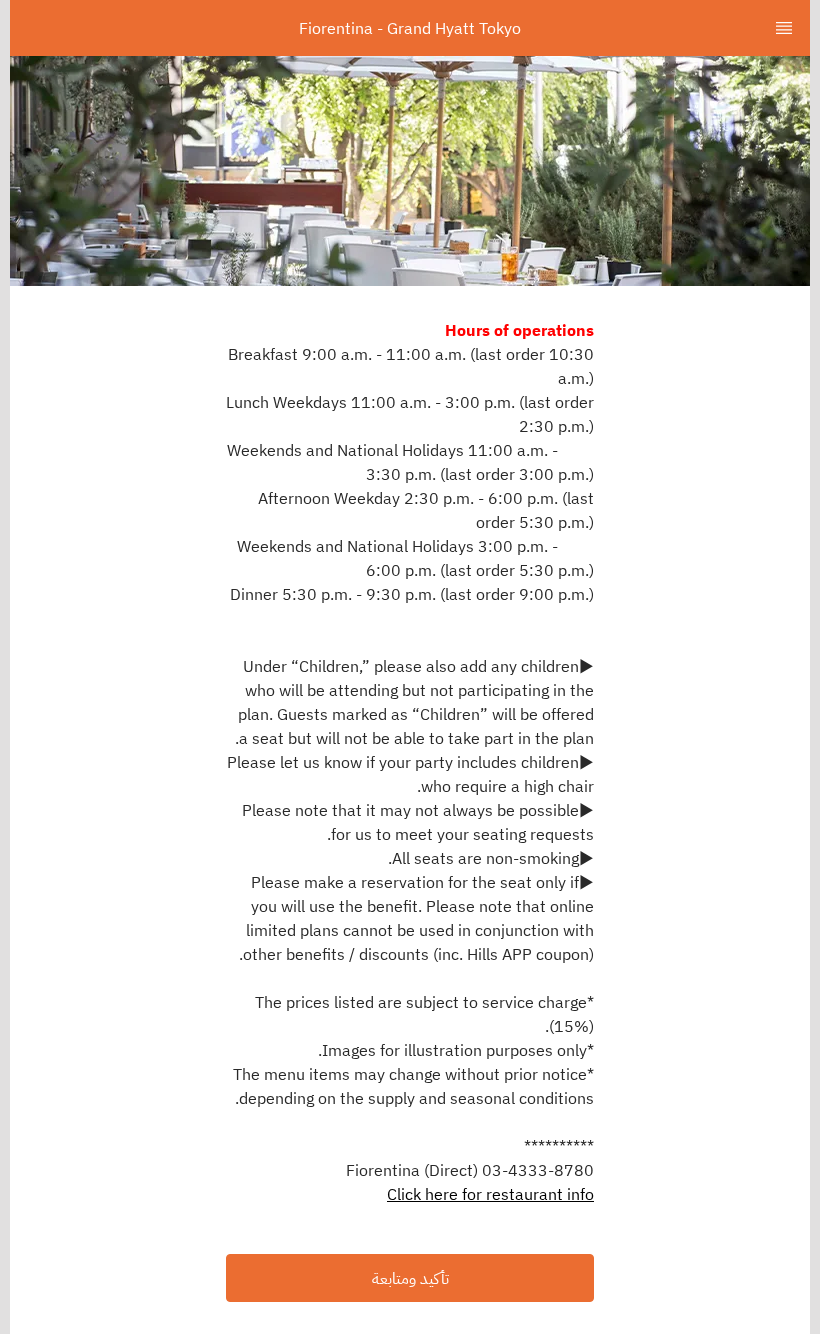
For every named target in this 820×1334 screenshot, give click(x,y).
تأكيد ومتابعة (410, 1278)
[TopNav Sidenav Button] (784, 28)
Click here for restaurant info (490, 1194)
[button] (410, 1278)
